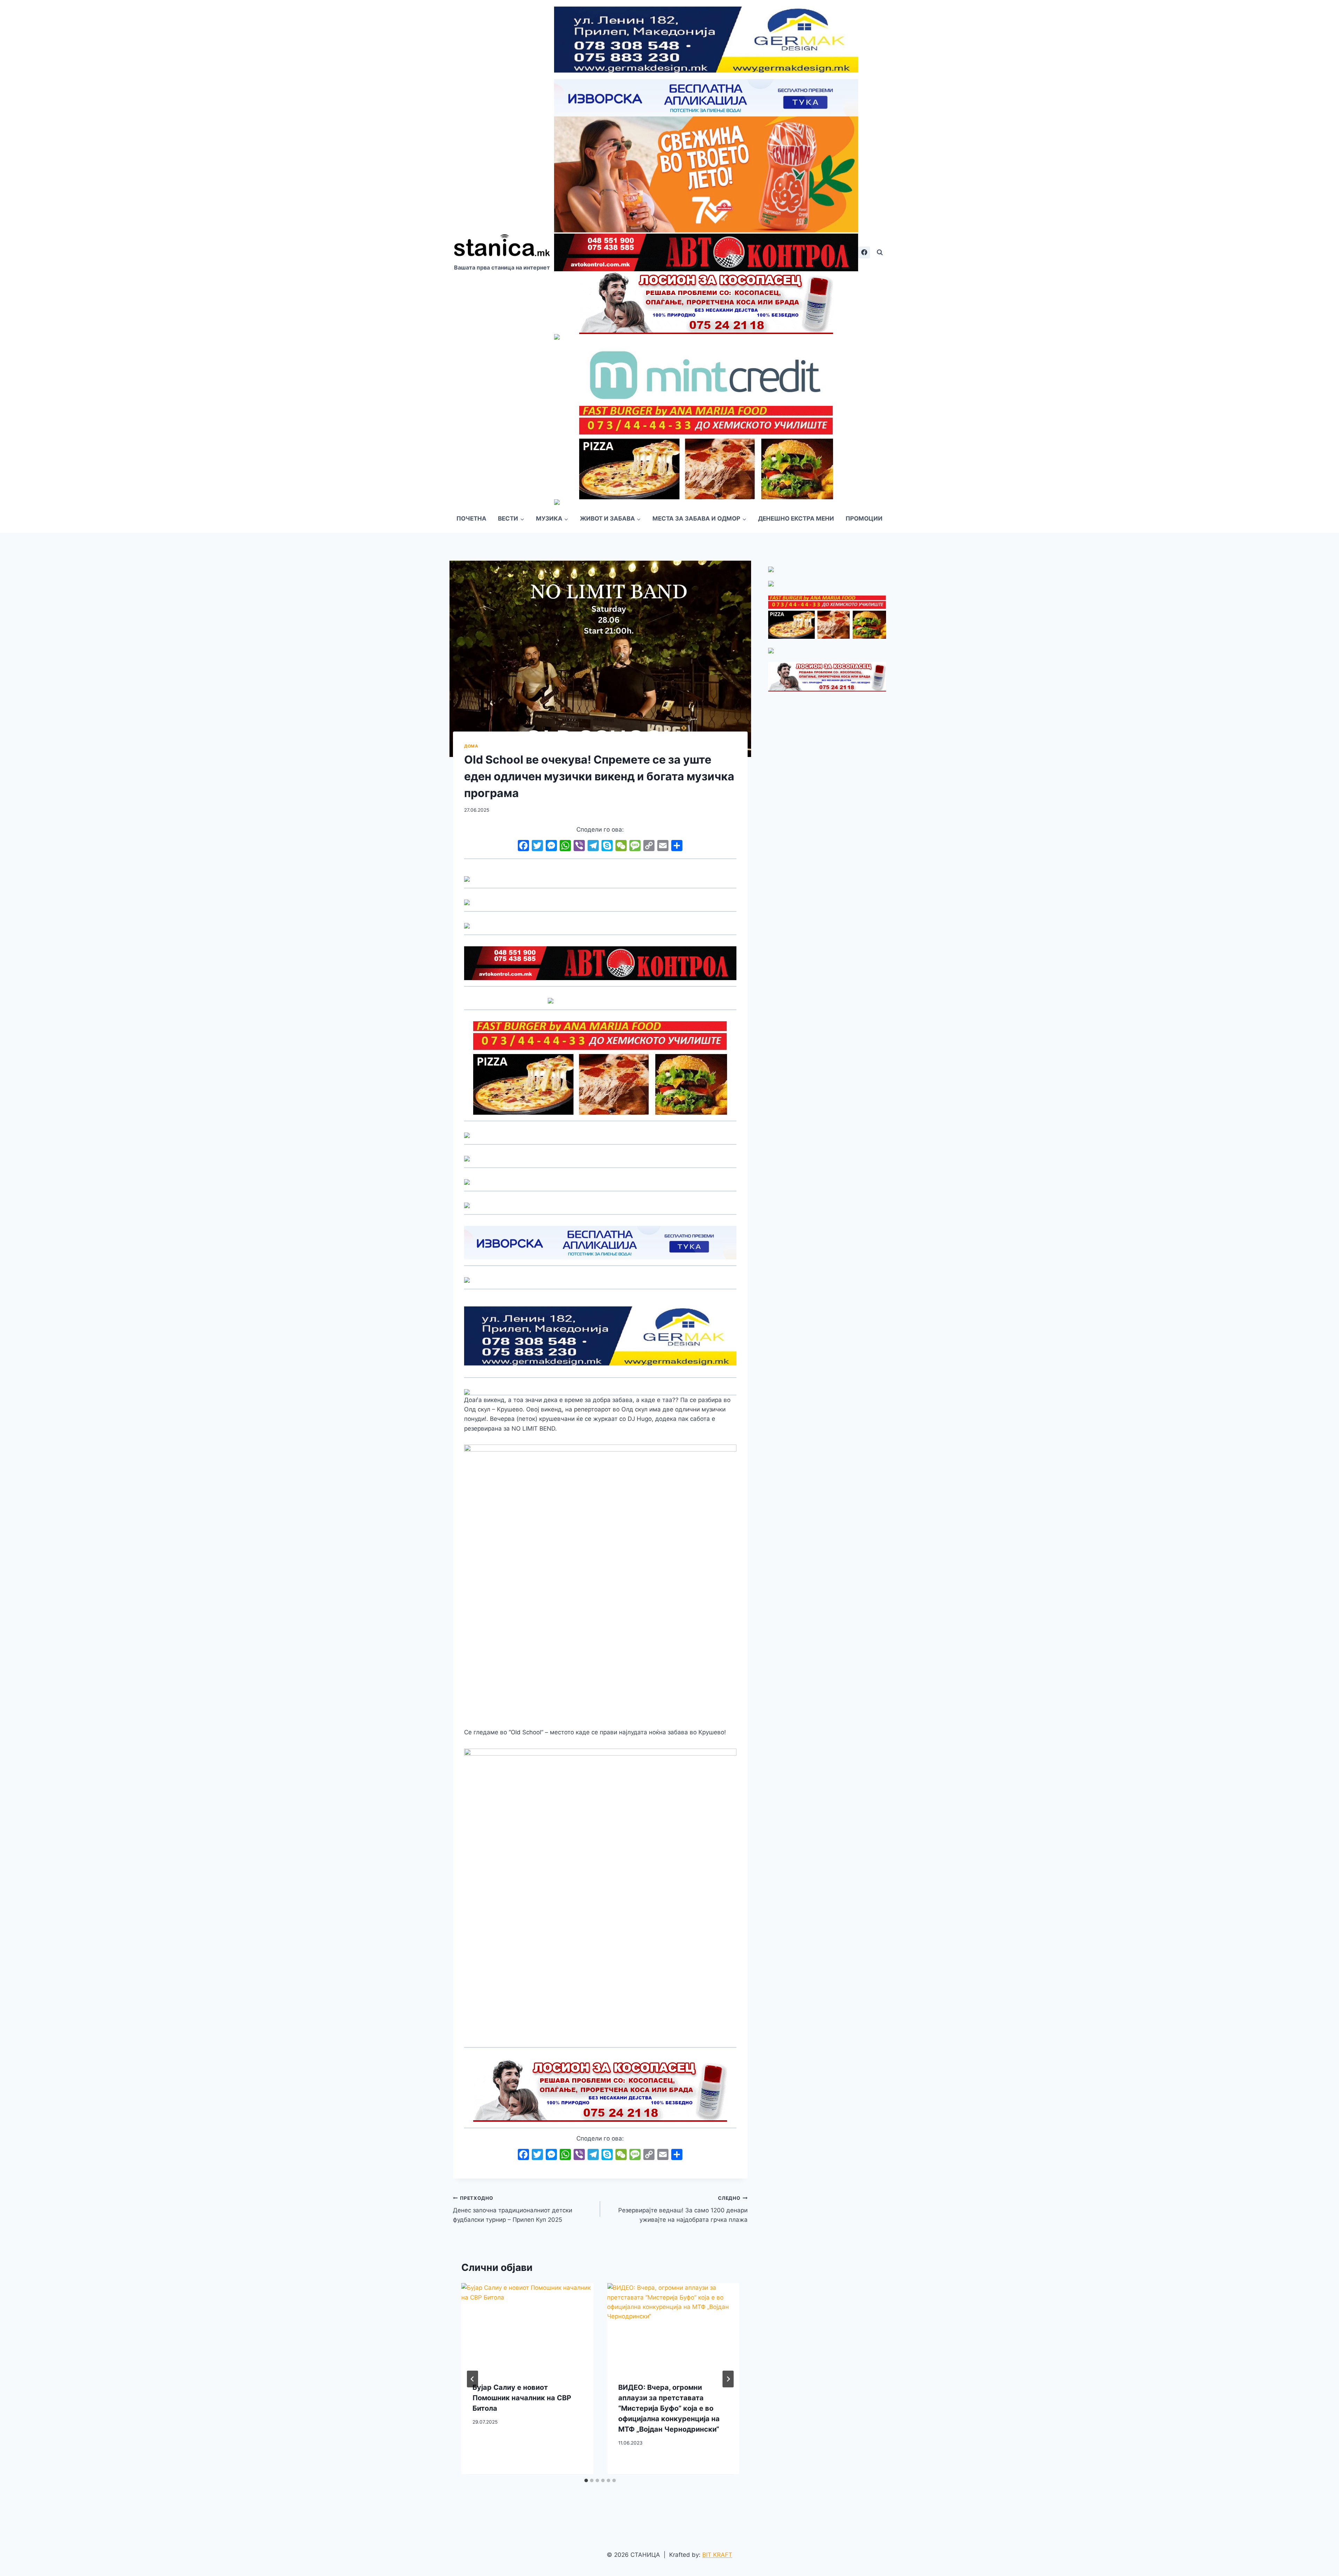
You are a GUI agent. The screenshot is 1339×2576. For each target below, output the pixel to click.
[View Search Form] (880, 252)
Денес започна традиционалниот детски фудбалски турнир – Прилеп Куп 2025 (513, 2209)
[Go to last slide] (472, 2379)
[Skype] (607, 846)
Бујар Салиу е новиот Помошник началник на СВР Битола (522, 2398)
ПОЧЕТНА (471, 518)
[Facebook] (864, 252)
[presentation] (527, 2327)
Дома (471, 746)
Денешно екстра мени (796, 518)
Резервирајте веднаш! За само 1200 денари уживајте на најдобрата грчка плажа (683, 2209)
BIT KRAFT (717, 2555)
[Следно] (728, 2379)
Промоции (864, 518)
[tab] (586, 2480)
